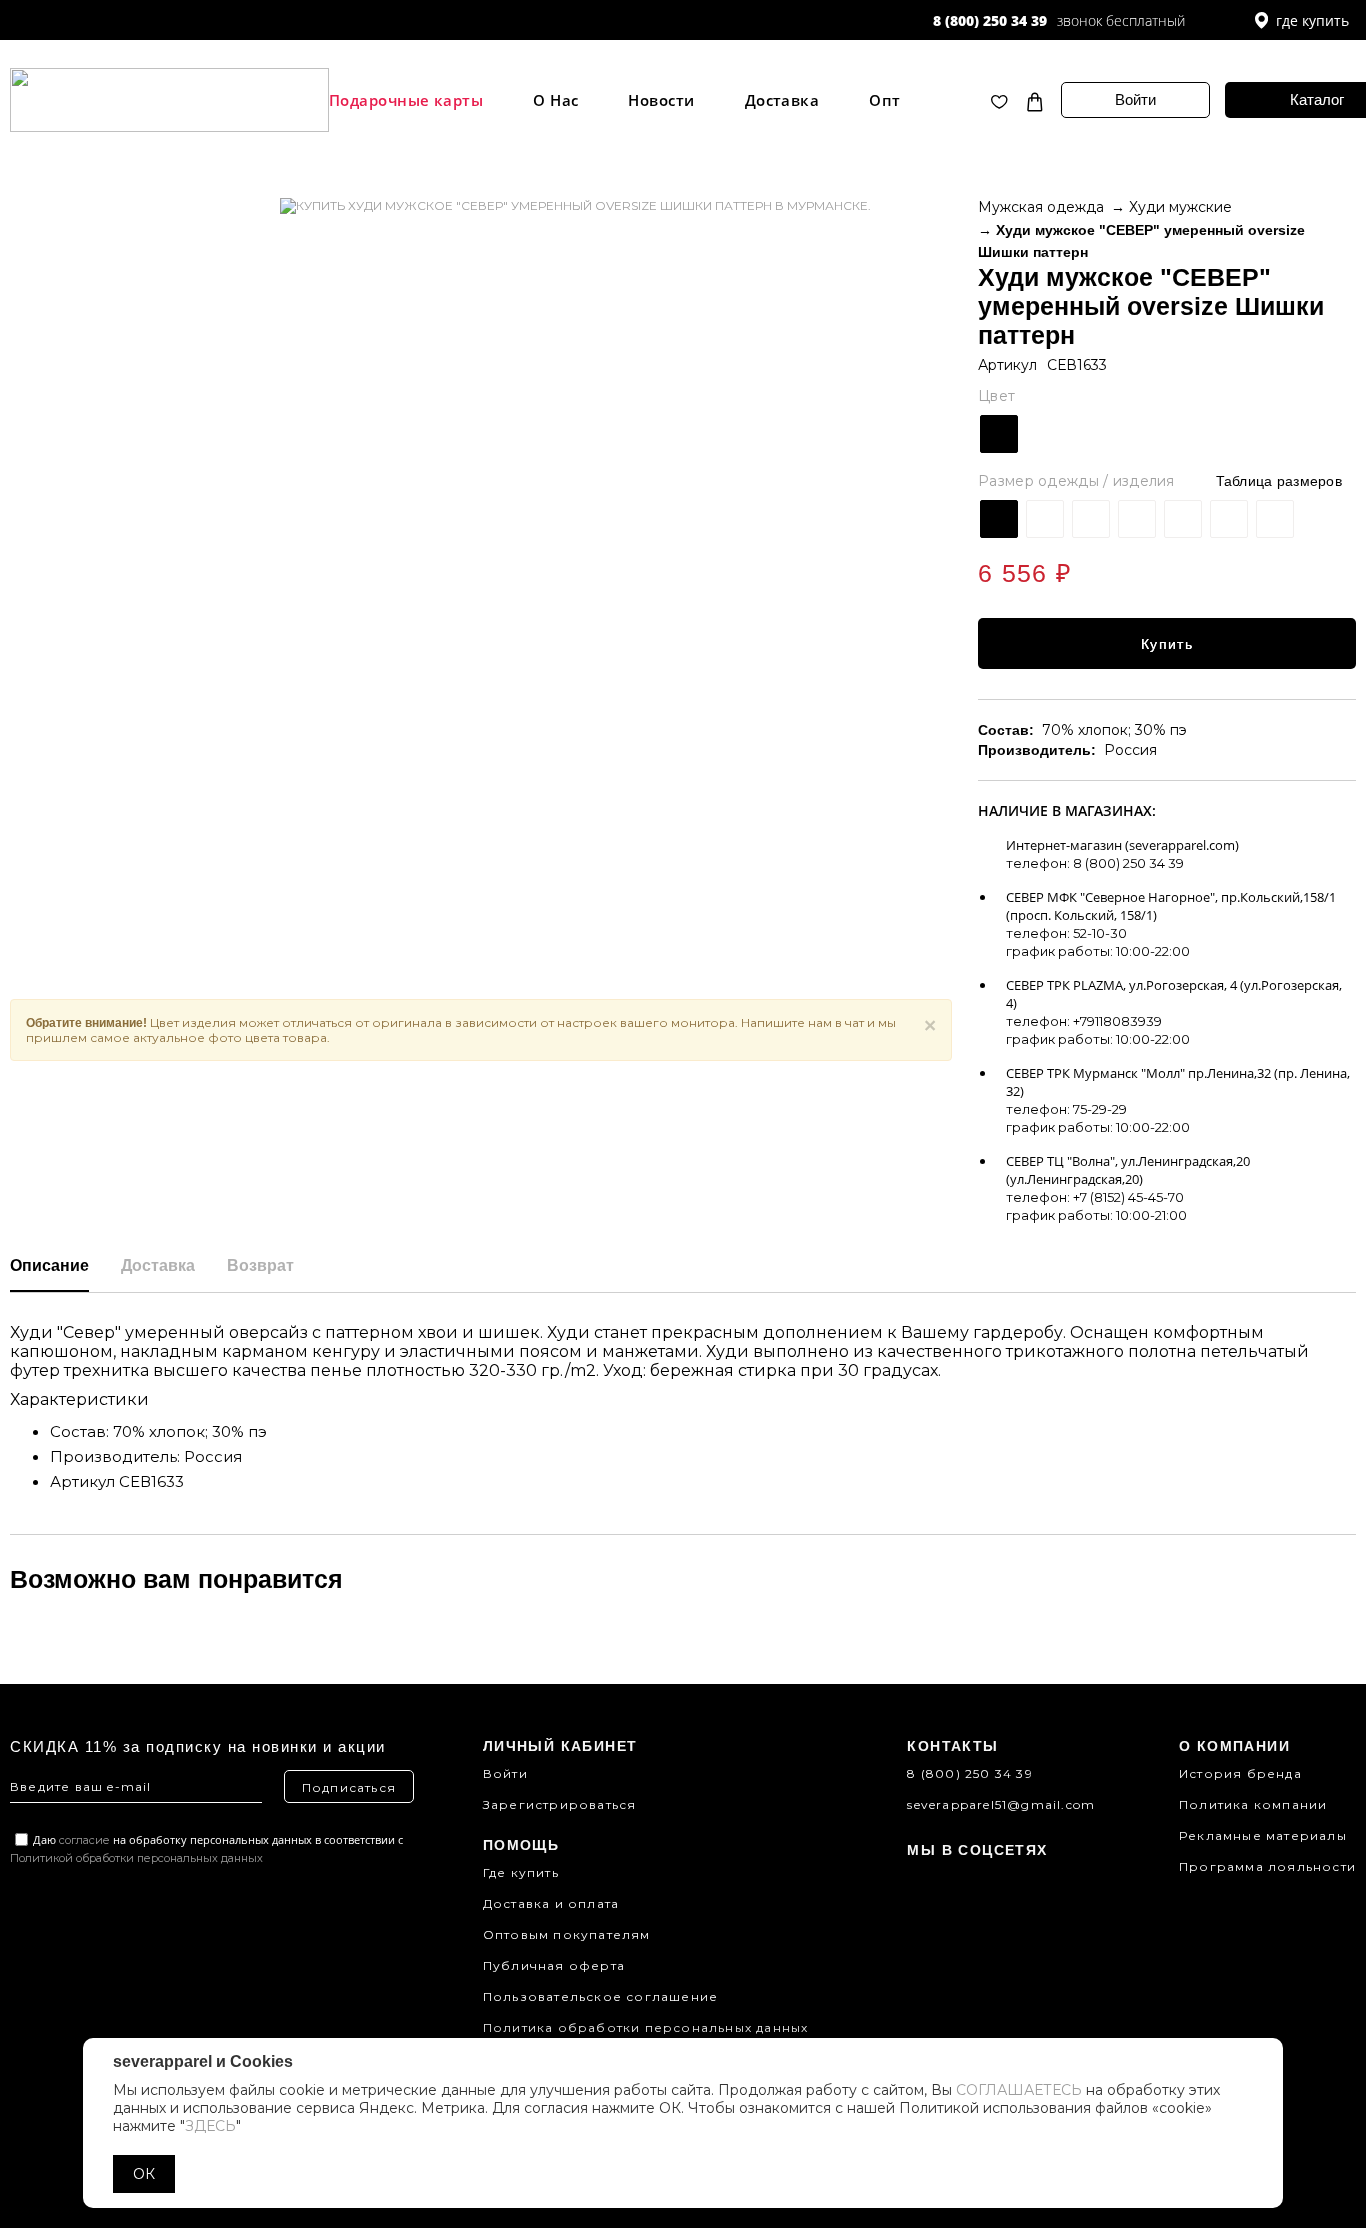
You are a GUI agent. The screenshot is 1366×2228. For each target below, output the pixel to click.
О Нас (555, 100)
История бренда (1240, 1773)
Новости (661, 100)
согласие (84, 1840)
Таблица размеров (1279, 481)
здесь (210, 2126)
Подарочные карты (406, 100)
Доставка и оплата (551, 1903)
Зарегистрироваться (560, 1804)
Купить (1167, 644)
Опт (884, 100)
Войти (1135, 99)
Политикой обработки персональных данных (136, 1858)
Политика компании (1253, 1804)
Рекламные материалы (1263, 1835)
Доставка (782, 100)
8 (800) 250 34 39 (990, 20)
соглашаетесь (1019, 2090)
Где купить (521, 1872)
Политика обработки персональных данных (646, 2027)
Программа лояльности (1267, 1866)
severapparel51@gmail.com (1001, 1804)
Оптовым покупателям (567, 1934)
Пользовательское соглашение (600, 1996)
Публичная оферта (554, 1965)
